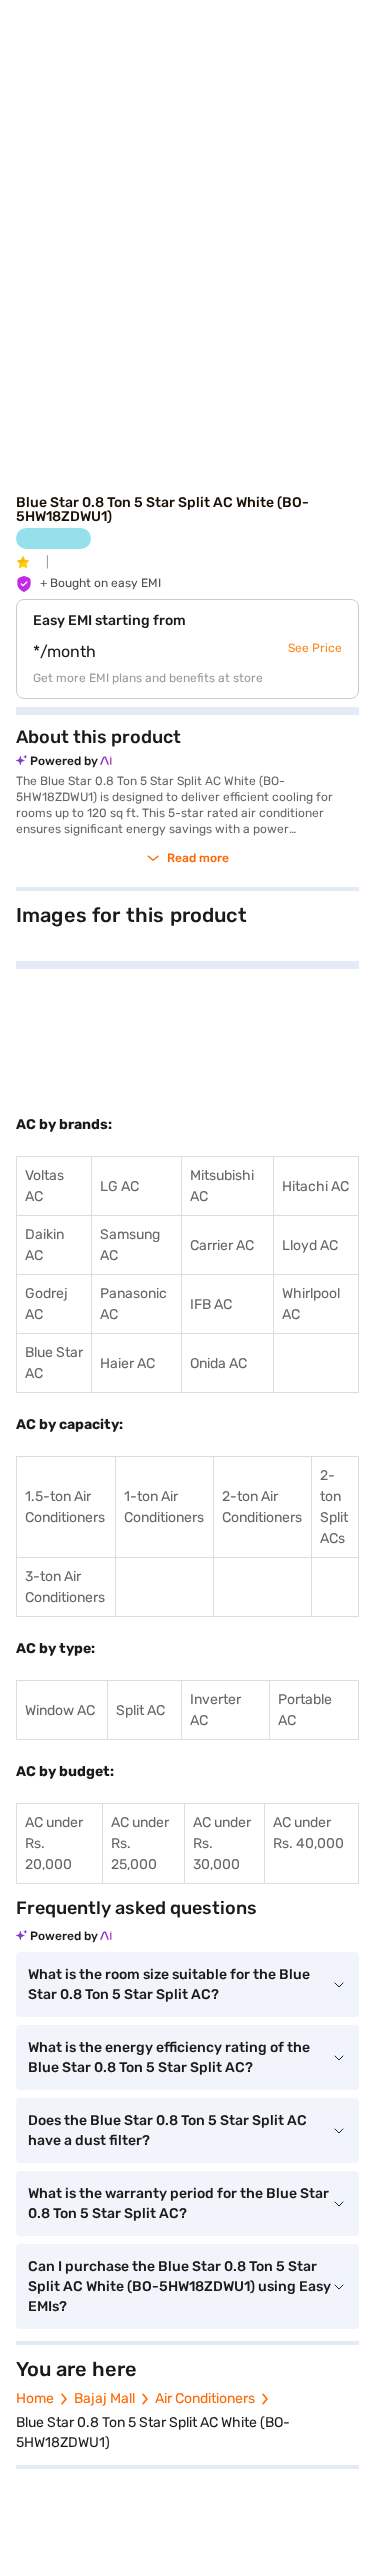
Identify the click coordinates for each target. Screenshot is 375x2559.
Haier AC (127, 1363)
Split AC (140, 1710)
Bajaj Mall (104, 2398)
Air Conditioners (205, 2398)
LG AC (119, 1186)
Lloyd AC (310, 1245)
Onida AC (218, 1363)
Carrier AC (222, 1245)
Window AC (60, 1710)
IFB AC (211, 1304)
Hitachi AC (315, 1186)
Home (35, 2398)
